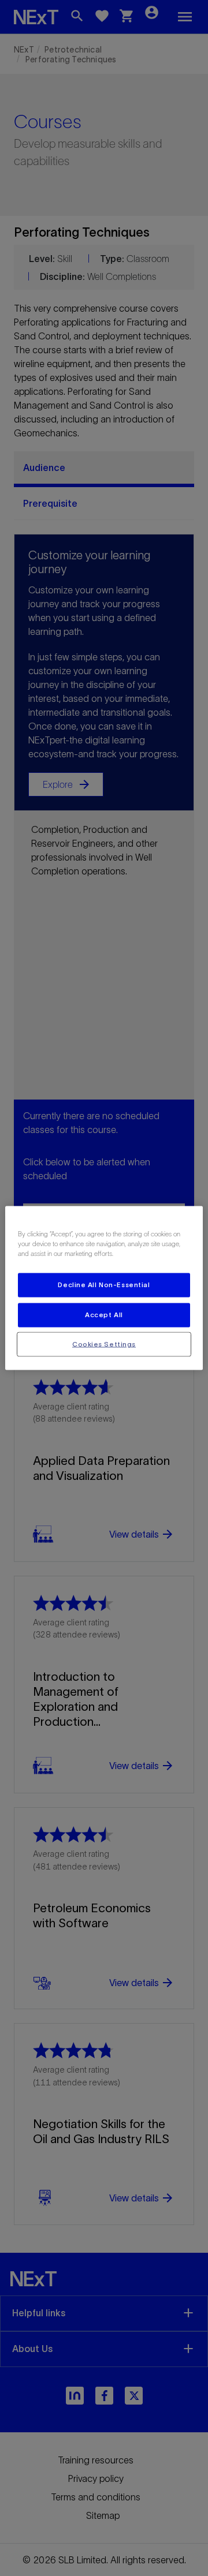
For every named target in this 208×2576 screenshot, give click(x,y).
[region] (104, 1288)
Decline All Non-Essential (104, 1284)
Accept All (104, 1314)
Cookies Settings (104, 1344)
